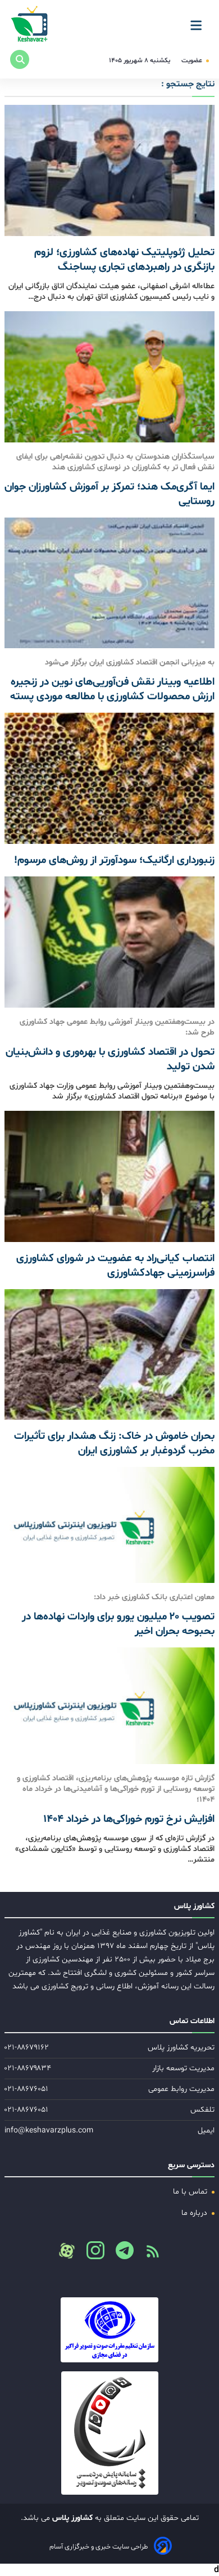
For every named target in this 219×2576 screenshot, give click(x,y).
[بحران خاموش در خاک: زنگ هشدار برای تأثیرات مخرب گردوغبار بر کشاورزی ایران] (109, 1355)
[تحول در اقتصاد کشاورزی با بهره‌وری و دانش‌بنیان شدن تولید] (109, 942)
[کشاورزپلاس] (30, 25)
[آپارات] (67, 2251)
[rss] (148, 2255)
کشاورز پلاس (71, 2518)
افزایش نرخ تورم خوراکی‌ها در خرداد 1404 (129, 1819)
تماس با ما (191, 2192)
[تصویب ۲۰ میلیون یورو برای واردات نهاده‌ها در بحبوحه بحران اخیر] (109, 1525)
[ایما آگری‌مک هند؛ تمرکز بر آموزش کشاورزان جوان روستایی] (109, 377)
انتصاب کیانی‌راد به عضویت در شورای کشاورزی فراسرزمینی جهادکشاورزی (115, 1266)
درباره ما (195, 2213)
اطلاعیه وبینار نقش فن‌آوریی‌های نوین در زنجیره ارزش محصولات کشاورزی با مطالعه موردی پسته (112, 689)
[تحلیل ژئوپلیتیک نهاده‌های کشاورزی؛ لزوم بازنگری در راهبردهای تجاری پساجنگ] (109, 170)
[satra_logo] (109, 2330)
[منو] (199, 21)
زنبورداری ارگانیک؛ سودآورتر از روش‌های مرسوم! (114, 860)
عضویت (193, 61)
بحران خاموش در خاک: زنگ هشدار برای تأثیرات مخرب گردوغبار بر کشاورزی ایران (114, 1443)
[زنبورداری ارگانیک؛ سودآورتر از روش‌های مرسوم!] (109, 778)
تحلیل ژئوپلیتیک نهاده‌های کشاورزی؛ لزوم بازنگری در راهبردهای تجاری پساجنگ (124, 260)
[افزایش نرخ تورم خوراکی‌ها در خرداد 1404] (109, 1705)
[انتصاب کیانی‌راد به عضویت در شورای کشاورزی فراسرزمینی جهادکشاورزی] (109, 1176)
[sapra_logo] (109, 2433)
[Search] (20, 59)
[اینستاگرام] (91, 2254)
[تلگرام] (120, 2254)
